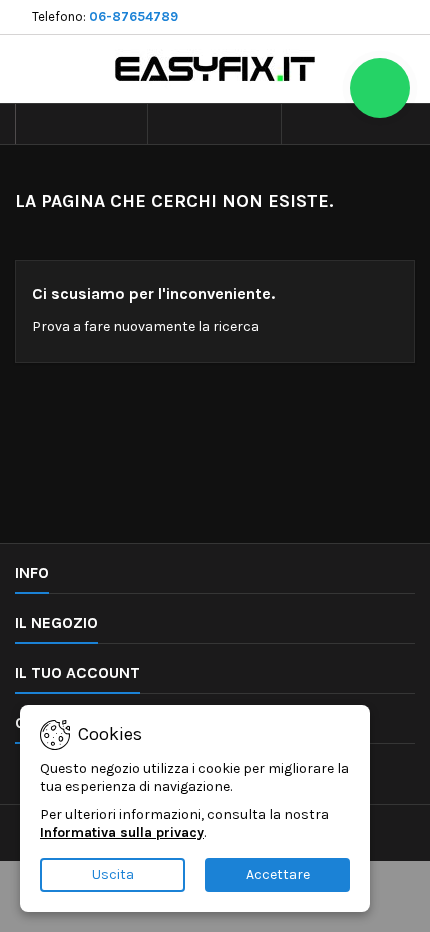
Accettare (278, 874)
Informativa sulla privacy (122, 832)
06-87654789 (133, 16)
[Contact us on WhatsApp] (380, 88)
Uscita (113, 874)
